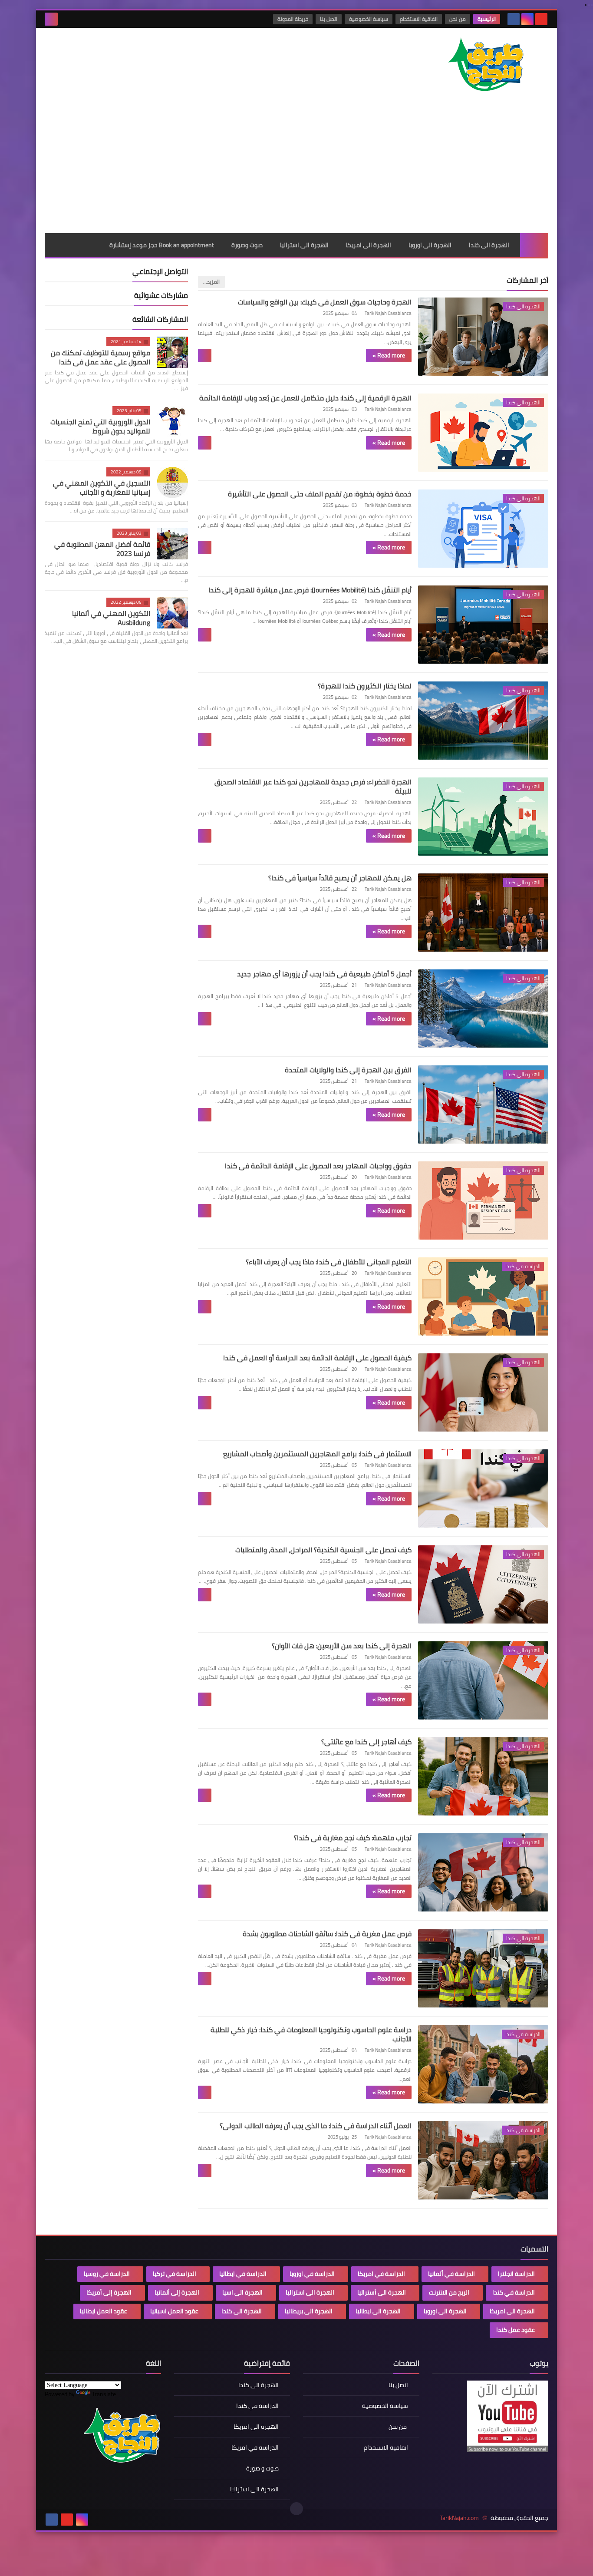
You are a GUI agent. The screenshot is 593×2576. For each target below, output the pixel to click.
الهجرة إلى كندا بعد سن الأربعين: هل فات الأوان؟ (342, 1646)
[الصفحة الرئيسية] (534, 245)
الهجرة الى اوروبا (430, 245)
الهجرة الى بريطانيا (309, 2311)
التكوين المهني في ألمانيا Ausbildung (111, 618)
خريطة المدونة (293, 19)
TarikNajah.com (459, 2518)
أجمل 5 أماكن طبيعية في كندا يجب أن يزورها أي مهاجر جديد (324, 974)
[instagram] (527, 19)
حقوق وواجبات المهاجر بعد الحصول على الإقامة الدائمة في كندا (318, 1166)
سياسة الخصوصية (369, 19)
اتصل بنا (329, 19)
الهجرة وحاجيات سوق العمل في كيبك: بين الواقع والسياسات (325, 302)
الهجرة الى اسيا (242, 2292)
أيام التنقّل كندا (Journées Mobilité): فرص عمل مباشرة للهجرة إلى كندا (310, 590)
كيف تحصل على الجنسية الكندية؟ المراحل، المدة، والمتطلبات (323, 1550)
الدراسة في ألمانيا (451, 2274)
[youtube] (541, 19)
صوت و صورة (262, 2468)
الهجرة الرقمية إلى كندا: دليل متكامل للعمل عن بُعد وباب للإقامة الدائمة (305, 398)
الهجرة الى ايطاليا (378, 2311)
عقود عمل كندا (516, 2330)
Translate (104, 2394)
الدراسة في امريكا (381, 2274)
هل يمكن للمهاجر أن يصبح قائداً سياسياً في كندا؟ (340, 878)
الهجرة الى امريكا (369, 245)
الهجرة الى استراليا (304, 245)
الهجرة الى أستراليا (382, 2292)
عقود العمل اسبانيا (174, 2311)
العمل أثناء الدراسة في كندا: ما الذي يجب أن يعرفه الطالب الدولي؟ (316, 2126)
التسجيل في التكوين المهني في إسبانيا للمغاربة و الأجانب (102, 488)
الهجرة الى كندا (489, 245)
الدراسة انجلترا (516, 2274)
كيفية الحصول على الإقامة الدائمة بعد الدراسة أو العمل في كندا (317, 1358)
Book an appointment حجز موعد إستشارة (162, 245)
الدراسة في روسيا (107, 2274)
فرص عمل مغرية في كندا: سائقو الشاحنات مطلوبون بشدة (327, 1934)
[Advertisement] (296, 168)
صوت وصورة (247, 245)
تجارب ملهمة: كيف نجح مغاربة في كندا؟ (353, 1838)
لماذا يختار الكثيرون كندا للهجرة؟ (365, 686)
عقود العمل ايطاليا (104, 2311)
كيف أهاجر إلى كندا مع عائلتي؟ (366, 1742)
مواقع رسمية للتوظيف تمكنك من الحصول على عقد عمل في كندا (100, 357)
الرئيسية (487, 19)
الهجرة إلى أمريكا (109, 2292)
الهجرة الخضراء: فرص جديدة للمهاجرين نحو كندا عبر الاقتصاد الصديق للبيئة (313, 786)
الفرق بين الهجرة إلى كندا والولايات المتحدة (348, 1070)
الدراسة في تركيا (175, 2274)
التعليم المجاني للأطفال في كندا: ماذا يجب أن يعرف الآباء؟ (329, 1262)
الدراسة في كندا (514, 2292)
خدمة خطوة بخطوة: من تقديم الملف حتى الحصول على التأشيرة (320, 494)
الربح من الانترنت (449, 2292)
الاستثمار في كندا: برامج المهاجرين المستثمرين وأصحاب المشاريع (317, 1454)
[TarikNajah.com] (485, 65)
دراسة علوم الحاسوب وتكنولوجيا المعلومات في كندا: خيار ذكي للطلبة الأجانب (311, 2034)
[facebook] (514, 19)
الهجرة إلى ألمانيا (177, 2292)
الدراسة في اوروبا (312, 2274)
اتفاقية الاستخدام (419, 19)
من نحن (458, 19)
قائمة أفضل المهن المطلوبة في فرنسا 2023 (102, 549)
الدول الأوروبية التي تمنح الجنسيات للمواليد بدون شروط (100, 426)
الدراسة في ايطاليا (243, 2274)
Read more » (389, 355)
